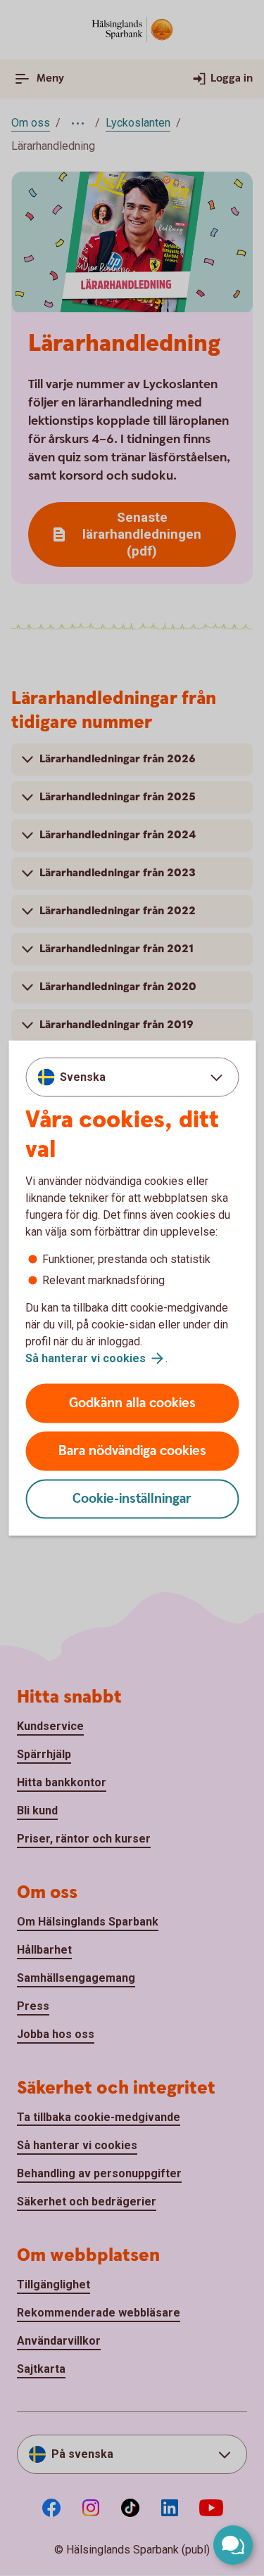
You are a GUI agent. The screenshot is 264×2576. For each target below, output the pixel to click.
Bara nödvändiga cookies (132, 1451)
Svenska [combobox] (83, 1076)
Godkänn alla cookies (132, 1403)
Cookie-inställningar (132, 1499)
